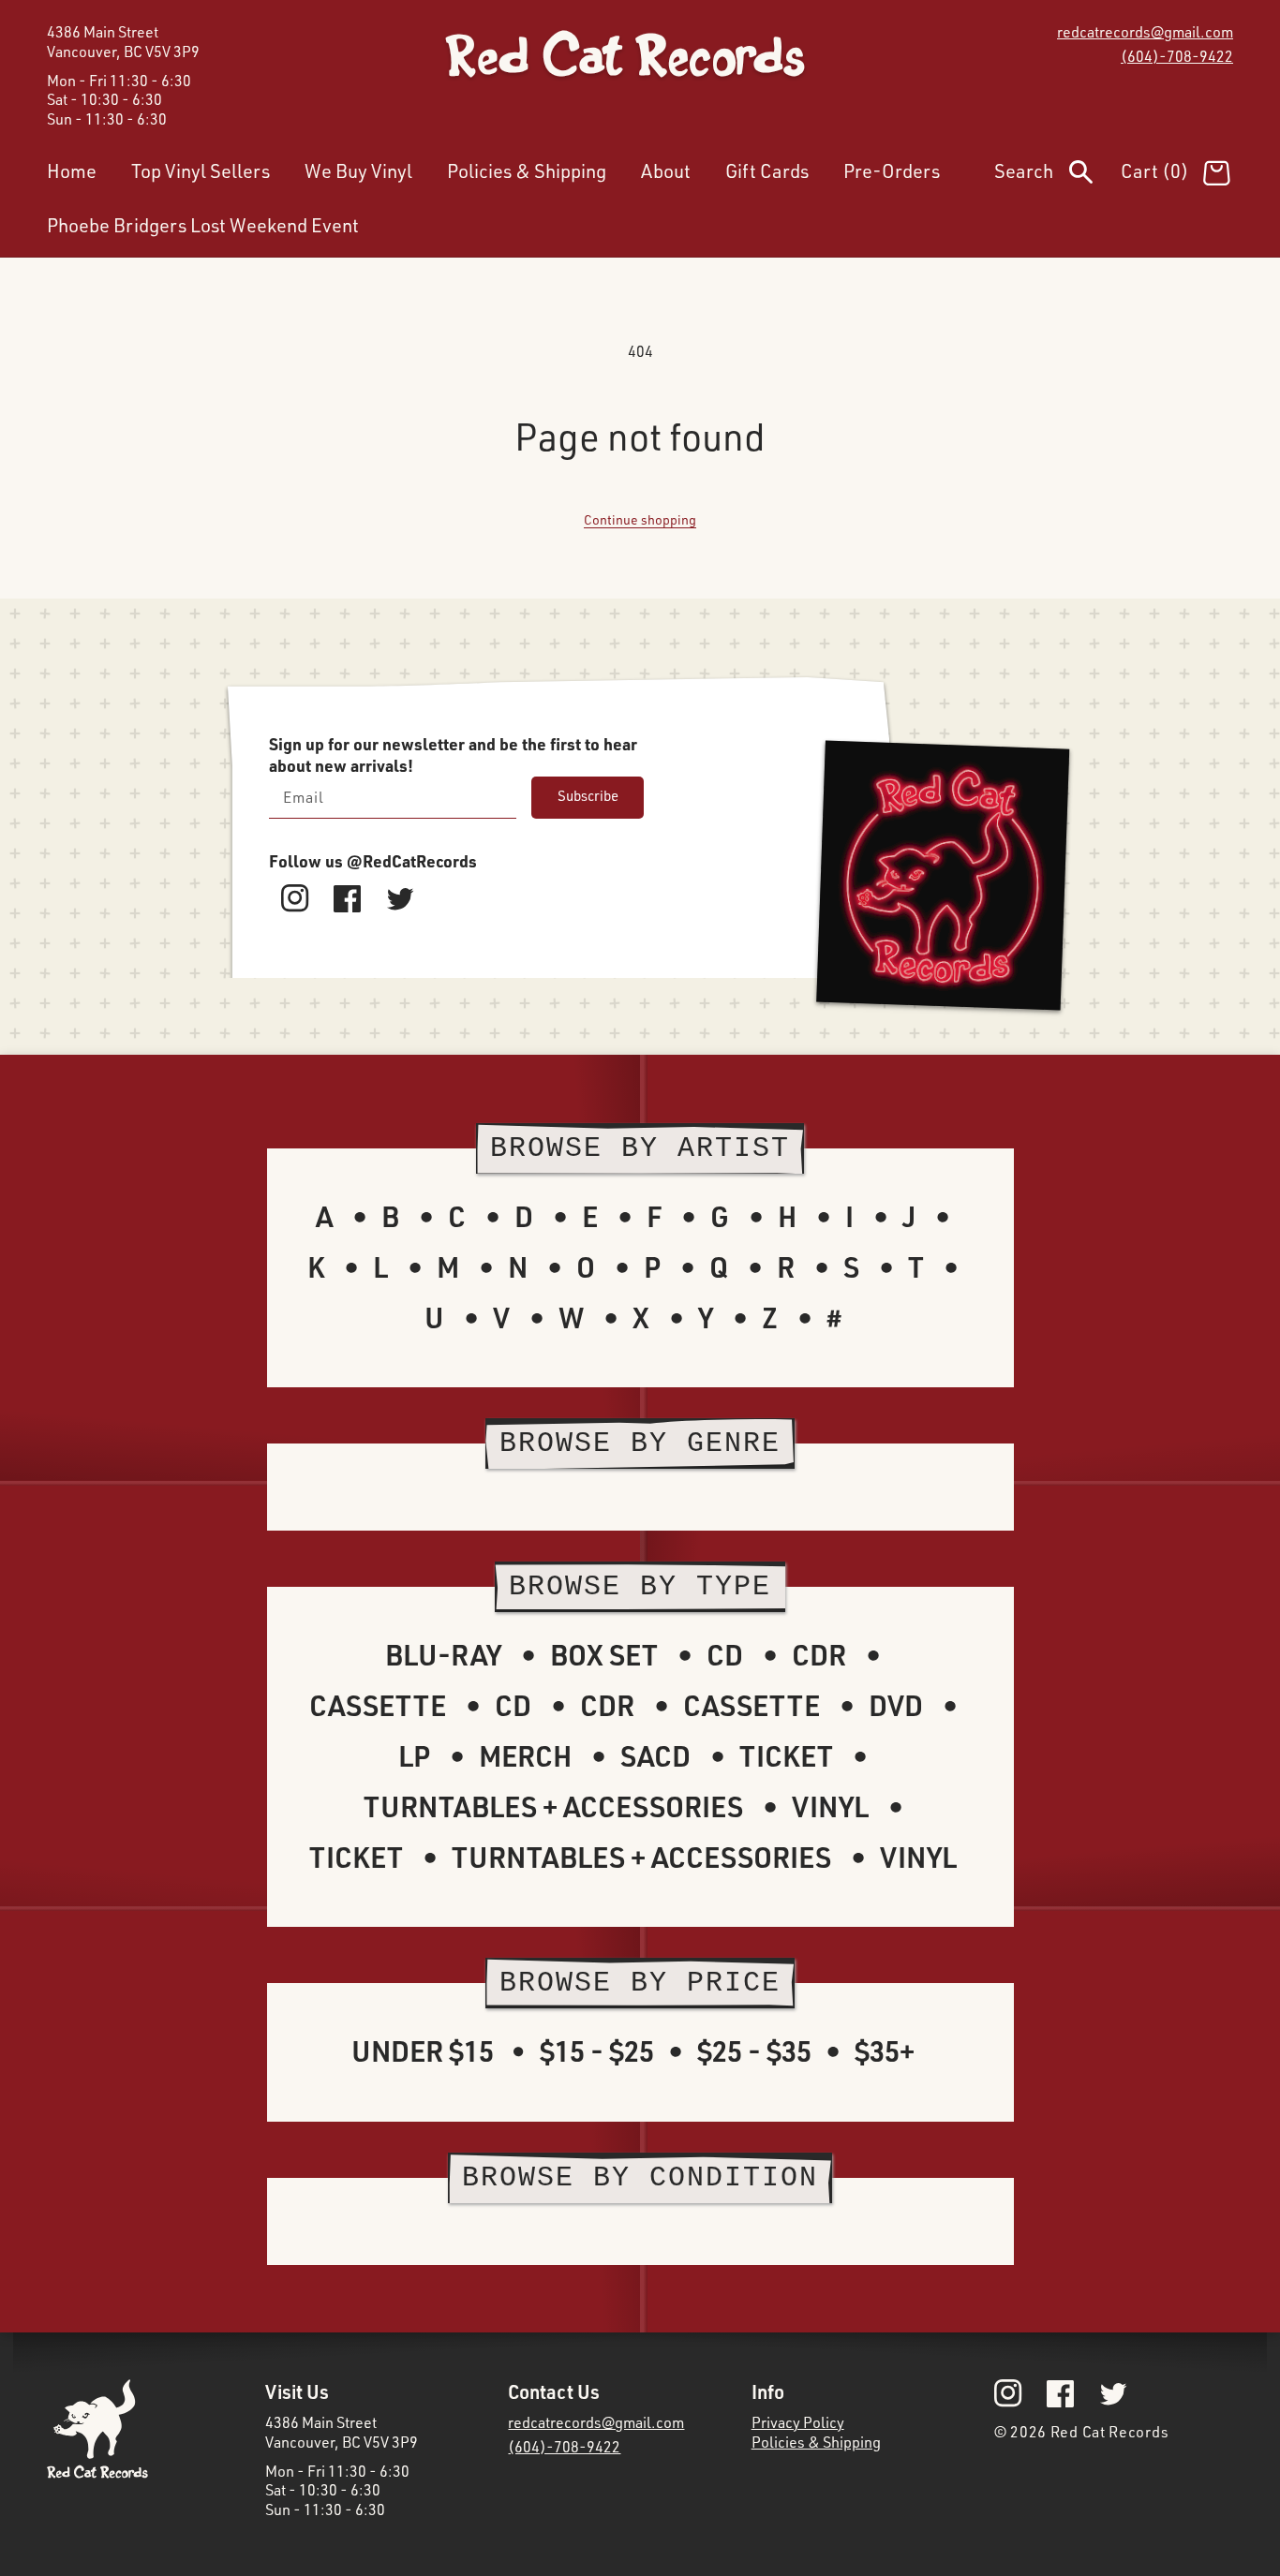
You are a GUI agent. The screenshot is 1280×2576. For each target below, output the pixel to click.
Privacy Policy (798, 2422)
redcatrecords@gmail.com (1145, 32)
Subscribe (588, 796)
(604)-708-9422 (1177, 56)
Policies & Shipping (816, 2442)
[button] (1057, 175)
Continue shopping (640, 519)
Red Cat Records (1110, 2432)
